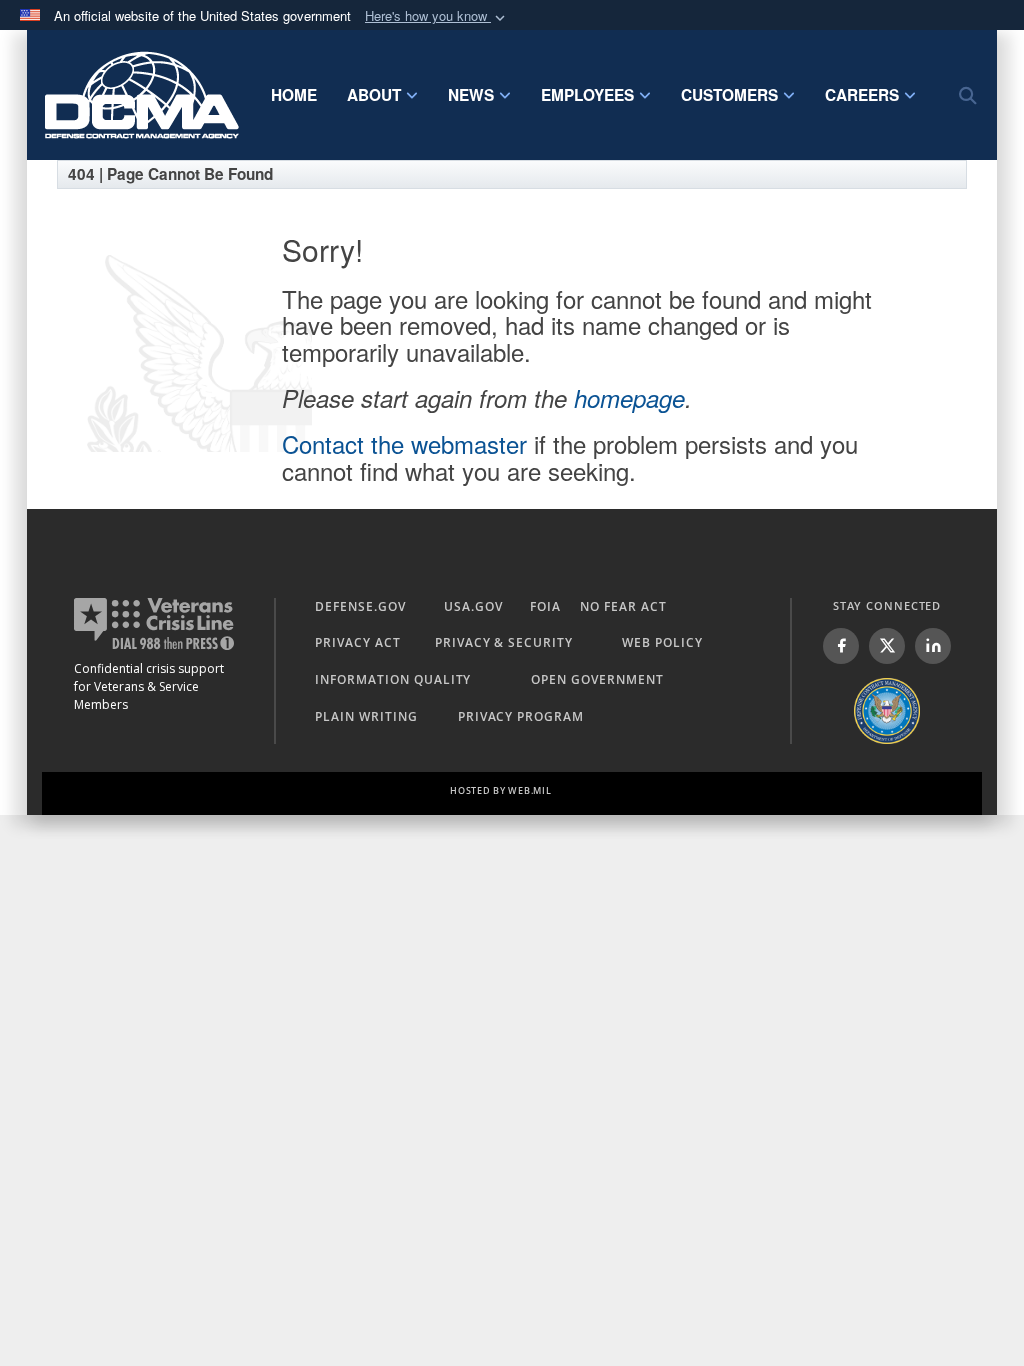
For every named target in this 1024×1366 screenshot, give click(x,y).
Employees (587, 95)
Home (294, 95)
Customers (729, 95)
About (374, 95)
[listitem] (841, 646)
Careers (862, 95)
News (471, 95)
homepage (629, 398)
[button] (437, 16)
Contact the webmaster (404, 443)
